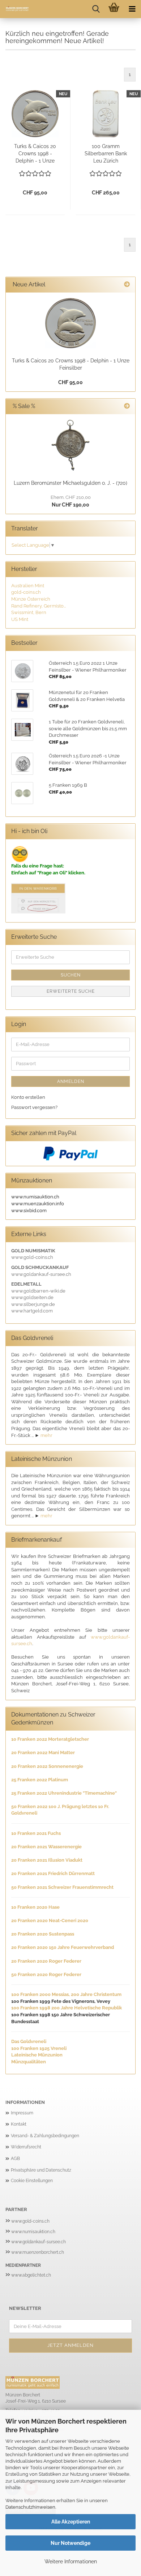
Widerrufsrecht (26, 2147)
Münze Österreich (31, 599)
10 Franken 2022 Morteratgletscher (50, 1739)
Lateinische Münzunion (37, 2055)
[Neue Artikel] (127, 285)
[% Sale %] (127, 406)
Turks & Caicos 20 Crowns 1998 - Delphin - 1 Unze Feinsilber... (35, 154)
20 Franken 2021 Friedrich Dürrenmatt (53, 1873)
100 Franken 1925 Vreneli (39, 2048)
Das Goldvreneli (29, 2041)
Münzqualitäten (29, 2062)
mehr (46, 1435)
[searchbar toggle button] (96, 9)
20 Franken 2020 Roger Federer (46, 1961)
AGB (15, 2159)
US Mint (20, 619)
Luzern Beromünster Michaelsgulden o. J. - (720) (70, 483)
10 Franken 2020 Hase (35, 1907)
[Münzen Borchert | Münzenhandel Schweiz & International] (14, 9)
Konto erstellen (28, 1097)
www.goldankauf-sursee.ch (39, 2242)
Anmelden (71, 1081)
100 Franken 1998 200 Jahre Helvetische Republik (67, 2008)
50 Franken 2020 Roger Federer (46, 1974)
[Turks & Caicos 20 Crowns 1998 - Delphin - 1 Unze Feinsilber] (70, 323)
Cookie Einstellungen (32, 2181)
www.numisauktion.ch (33, 2232)
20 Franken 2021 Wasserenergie (46, 1847)
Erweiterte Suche (71, 991)
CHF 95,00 (70, 382)
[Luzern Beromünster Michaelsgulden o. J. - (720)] (70, 445)
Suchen (71, 975)
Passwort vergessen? (34, 1107)
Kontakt (19, 2124)
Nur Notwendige (70, 2543)
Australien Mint (28, 586)
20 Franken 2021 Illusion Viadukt (47, 1860)
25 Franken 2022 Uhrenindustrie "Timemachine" (64, 1793)
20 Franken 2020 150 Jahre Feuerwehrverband (63, 1947)
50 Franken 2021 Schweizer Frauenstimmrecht (62, 1887)
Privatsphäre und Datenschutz (41, 2170)
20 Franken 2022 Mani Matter (43, 1753)
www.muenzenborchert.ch (38, 2252)
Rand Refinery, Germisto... (39, 606)
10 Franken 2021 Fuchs (36, 1833)
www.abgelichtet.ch (31, 2275)
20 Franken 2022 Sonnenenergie (47, 1766)
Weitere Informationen (71, 2562)
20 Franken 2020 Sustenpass (43, 1934)
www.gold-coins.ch (30, 2221)
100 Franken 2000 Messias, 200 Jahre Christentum (66, 1994)
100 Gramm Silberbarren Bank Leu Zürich (106, 154)
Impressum (22, 2113)
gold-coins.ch (26, 592)
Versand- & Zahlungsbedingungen (45, 2136)
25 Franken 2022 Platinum (40, 1780)
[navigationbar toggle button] (132, 9)
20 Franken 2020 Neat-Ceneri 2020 (50, 1921)
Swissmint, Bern (29, 612)
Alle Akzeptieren (71, 2522)
